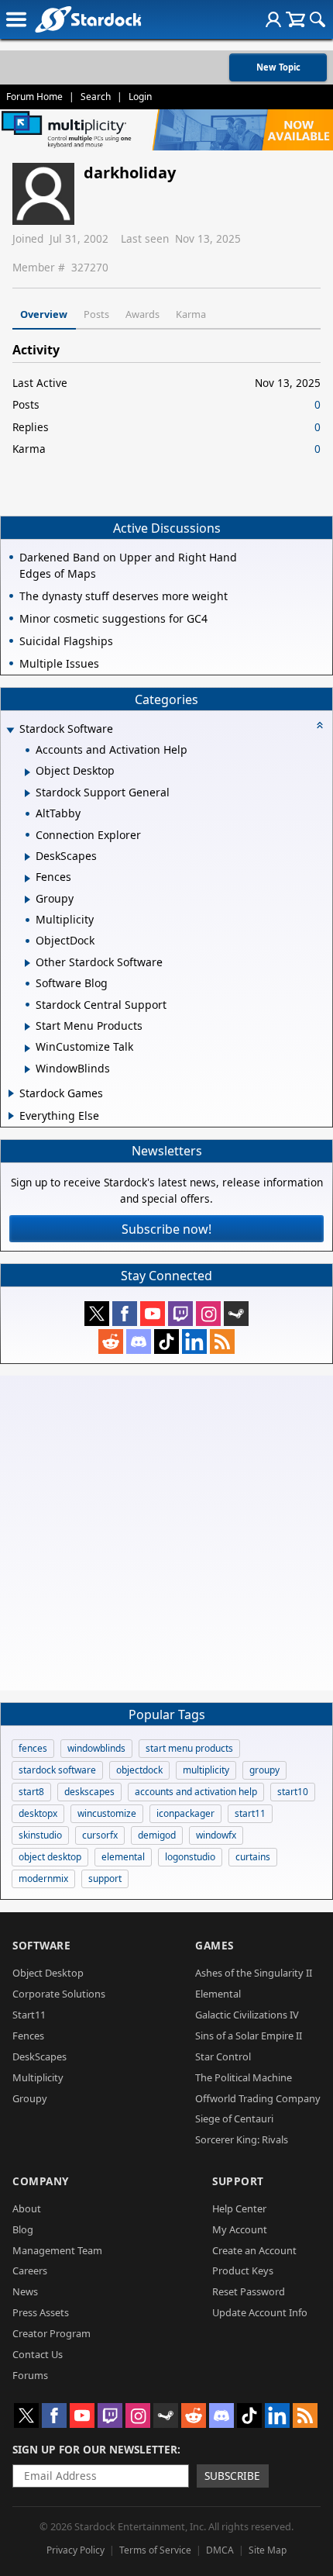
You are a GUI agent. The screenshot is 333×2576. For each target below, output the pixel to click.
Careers (30, 2270)
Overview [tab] (44, 314)
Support (238, 2181)
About (27, 2208)
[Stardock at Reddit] (111, 1342)
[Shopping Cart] (295, 19)
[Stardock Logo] (88, 19)
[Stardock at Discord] (139, 1342)
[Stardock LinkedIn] (194, 1342)
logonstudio (190, 1857)
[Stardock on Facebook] (125, 1314)
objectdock (139, 1770)
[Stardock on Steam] (236, 1314)
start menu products (189, 1748)
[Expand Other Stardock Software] (27, 963)
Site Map (268, 2550)
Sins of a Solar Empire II (249, 2036)
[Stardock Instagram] (208, 1314)
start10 (293, 1792)
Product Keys (243, 2270)
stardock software (57, 1770)
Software (41, 1945)
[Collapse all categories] (320, 725)
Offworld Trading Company (258, 2098)
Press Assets (41, 2312)
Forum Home (34, 97)
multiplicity (206, 1770)
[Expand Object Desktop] (27, 772)
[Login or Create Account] (273, 19)
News (25, 2291)
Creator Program (51, 2333)
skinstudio (40, 1835)
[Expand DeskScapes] (27, 857)
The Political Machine (244, 2077)
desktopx (38, 1813)
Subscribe (232, 2476)
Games (215, 1945)
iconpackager (185, 1813)
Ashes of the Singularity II (254, 1973)
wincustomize (107, 1813)
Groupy (30, 2098)
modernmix (43, 1878)
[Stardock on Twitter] (97, 1314)
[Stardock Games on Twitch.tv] (180, 1314)
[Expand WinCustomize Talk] (27, 1048)
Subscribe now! (166, 1229)
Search (96, 97)
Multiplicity (38, 2077)
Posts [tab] (96, 314)
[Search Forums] (318, 19)
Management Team (57, 2250)
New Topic (278, 67)
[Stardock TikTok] (166, 1342)
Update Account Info (260, 2312)
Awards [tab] (142, 314)
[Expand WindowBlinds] (27, 1069)
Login (140, 97)
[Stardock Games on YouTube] (153, 1314)
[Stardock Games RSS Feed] (222, 1342)
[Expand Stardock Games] (11, 1093)
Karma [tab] (191, 314)
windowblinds (96, 1748)
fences (33, 1748)
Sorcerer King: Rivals (242, 2139)
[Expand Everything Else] (11, 1116)
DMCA (220, 2550)
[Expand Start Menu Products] (27, 1027)
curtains (253, 1857)
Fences (28, 2036)
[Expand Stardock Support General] (27, 793)
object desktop (50, 1857)
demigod (157, 1835)
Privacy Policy (76, 2550)
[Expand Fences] (27, 879)
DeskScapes (39, 2056)
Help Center (239, 2208)
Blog (23, 2229)
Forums (30, 2375)
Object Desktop (48, 1973)
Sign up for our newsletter (95, 2449)
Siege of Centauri (234, 2118)
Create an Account (254, 2250)
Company (41, 2181)
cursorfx (100, 1835)
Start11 (29, 2015)
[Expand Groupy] (27, 900)
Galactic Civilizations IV (247, 2015)
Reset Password (249, 2291)
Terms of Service (155, 2550)
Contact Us (38, 2354)
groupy (264, 1770)
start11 (250, 1813)
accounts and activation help (196, 1792)
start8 (31, 1792)
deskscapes (89, 1792)
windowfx (216, 1835)
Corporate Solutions (59, 1994)
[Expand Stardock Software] (10, 730)
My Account (240, 2229)
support (105, 1878)
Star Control (223, 2056)
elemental (123, 1857)
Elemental (218, 1994)
